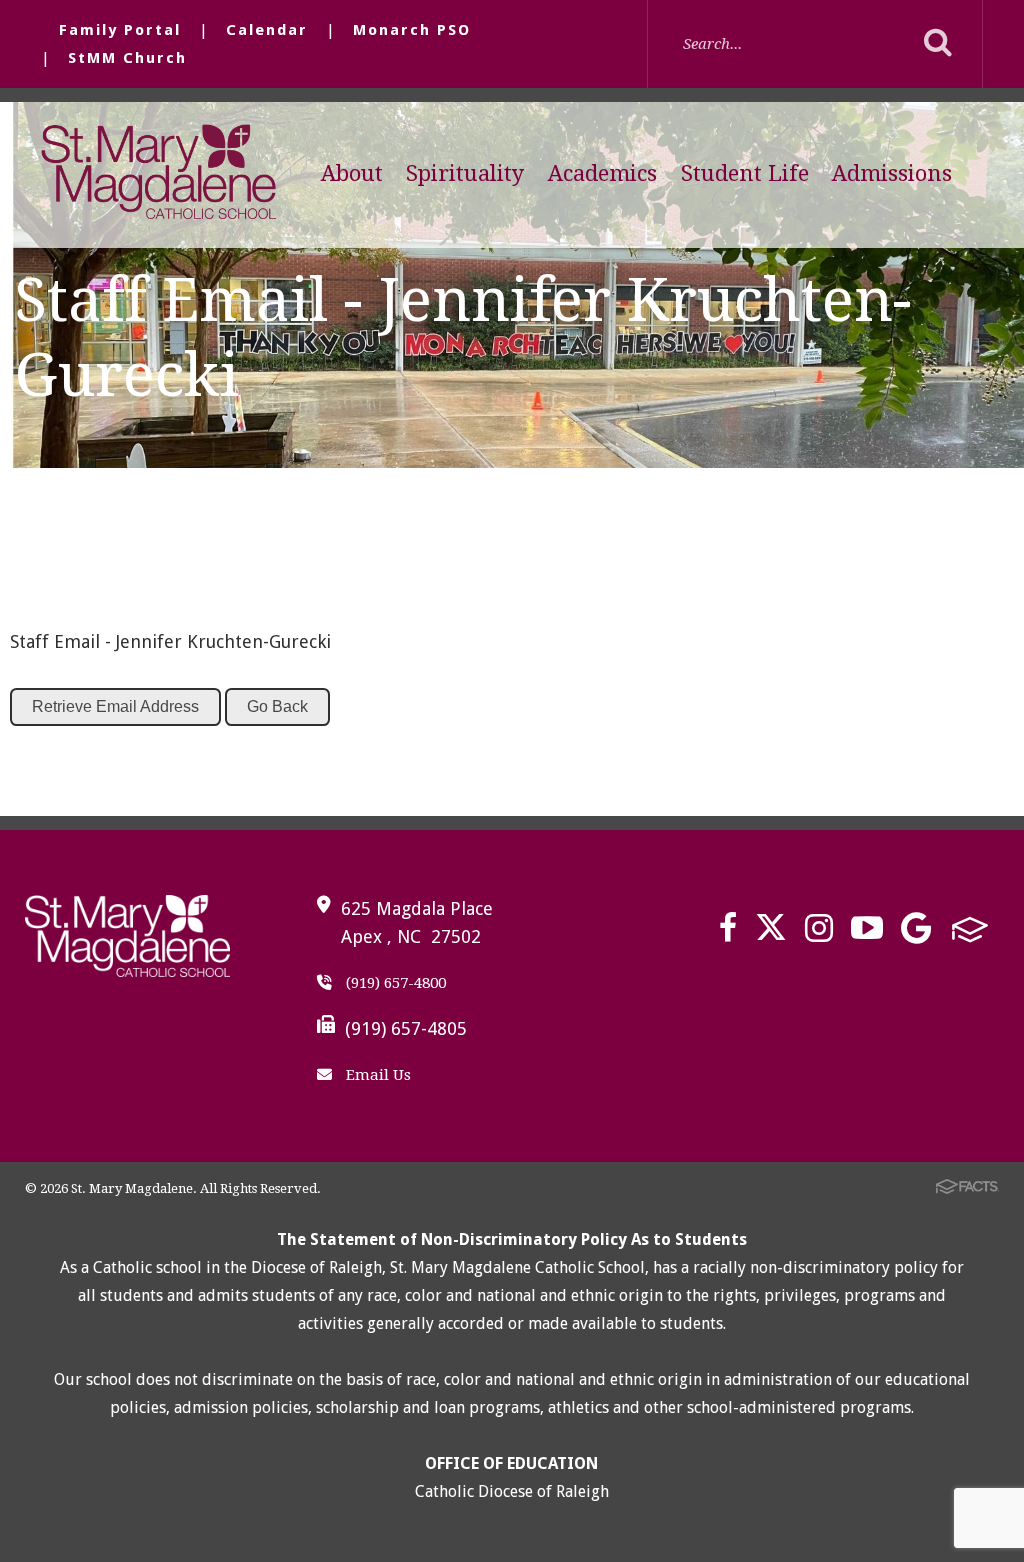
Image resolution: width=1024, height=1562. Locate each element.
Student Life (745, 173)
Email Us (376, 1075)
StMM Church (127, 58)
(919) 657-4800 (394, 983)
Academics (602, 173)
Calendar (267, 30)
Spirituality (465, 173)
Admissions (892, 173)
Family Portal (120, 30)
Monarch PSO (412, 30)
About (352, 173)
